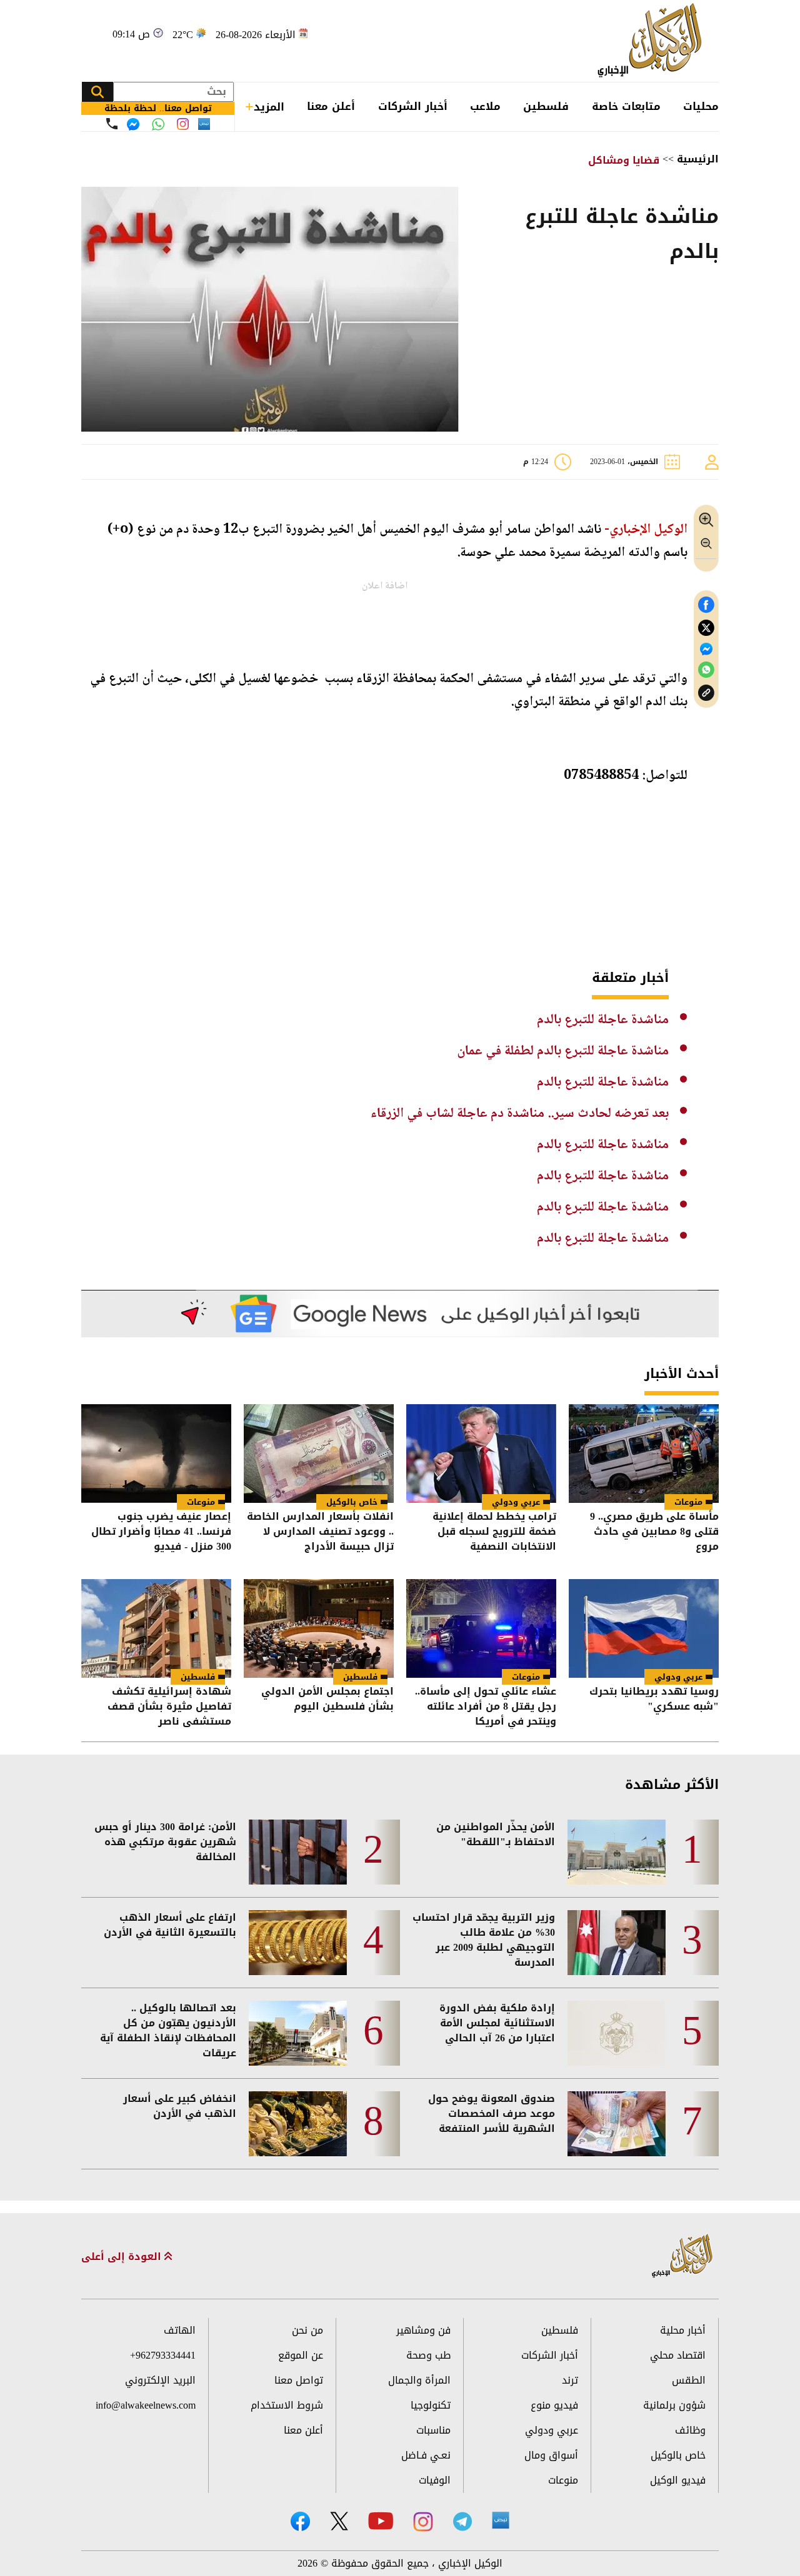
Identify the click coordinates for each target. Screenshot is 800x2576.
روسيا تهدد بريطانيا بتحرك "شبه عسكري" (654, 1700)
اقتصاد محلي (678, 2355)
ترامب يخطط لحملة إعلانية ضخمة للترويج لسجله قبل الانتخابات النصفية (494, 1532)
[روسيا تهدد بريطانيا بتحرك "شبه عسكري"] (644, 1628)
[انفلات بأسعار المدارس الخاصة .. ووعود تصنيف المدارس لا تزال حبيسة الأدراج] (319, 1454)
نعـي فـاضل (426, 2455)
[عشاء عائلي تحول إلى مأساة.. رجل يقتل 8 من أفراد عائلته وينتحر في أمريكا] (481, 1628)
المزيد (269, 107)
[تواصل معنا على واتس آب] (158, 124)
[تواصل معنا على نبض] (204, 124)
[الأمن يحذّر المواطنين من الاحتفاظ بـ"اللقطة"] (617, 1852)
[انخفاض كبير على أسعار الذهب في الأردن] (298, 2124)
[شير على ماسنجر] (706, 649)
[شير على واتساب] (706, 670)
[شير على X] (706, 628)
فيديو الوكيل (678, 2480)
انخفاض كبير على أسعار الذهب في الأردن (180, 2106)
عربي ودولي (516, 1502)
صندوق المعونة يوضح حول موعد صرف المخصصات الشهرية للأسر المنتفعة (492, 2114)
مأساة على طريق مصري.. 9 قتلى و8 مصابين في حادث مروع (654, 1532)
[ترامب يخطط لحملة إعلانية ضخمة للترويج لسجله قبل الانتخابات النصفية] (481, 1454)
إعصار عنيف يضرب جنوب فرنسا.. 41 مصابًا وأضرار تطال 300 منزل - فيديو (161, 1532)
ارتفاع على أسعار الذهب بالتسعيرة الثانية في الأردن (170, 1925)
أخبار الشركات (413, 106)
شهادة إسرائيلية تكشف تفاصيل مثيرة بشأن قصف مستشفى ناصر (169, 1707)
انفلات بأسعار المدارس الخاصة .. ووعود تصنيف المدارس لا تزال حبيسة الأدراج (320, 1532)
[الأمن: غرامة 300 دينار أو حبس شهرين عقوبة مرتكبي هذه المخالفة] (298, 1852)
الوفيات (435, 2480)
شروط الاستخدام (287, 2405)
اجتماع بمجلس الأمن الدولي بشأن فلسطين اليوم (327, 1700)
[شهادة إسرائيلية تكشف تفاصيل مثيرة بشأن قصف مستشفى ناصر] (156, 1628)
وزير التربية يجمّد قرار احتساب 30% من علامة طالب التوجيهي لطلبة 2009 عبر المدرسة (484, 1940)
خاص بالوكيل (352, 1502)
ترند (570, 2380)
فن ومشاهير (423, 2330)
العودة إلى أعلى (123, 2257)
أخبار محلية (683, 2330)
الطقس (689, 2380)
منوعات (688, 1502)
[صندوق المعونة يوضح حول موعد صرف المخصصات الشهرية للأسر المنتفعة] (617, 2124)
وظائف (690, 2430)
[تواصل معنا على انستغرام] (183, 124)
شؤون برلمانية (674, 2405)
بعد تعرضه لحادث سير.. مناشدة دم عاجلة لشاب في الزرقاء (520, 1114)
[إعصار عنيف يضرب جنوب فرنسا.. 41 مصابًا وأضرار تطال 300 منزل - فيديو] (156, 1454)
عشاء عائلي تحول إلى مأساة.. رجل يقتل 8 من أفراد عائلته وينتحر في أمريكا (486, 1707)
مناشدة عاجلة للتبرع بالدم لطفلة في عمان (563, 1051)
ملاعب (485, 106)
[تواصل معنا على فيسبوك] (133, 124)
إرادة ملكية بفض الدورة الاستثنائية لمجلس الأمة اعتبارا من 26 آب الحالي (497, 2023)
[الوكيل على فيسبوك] (300, 2521)
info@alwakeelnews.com (146, 2405)
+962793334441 (163, 2355)
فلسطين (546, 106)
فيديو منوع (554, 2405)
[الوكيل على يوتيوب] (381, 2521)
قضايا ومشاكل (624, 160)
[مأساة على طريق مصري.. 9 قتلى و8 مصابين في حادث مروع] (644, 1454)
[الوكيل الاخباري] (682, 2256)
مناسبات (433, 2430)
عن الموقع (301, 2355)
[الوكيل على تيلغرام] (462, 2521)
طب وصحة (428, 2355)
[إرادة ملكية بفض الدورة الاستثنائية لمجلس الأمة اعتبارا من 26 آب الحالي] (617, 2033)
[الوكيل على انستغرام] (423, 2522)
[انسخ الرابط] (706, 693)
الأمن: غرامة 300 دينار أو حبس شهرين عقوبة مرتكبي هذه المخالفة (165, 1842)
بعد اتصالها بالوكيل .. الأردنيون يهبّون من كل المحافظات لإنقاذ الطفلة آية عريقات (168, 2031)
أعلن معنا (331, 106)
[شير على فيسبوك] (706, 605)
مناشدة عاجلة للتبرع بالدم (603, 1020)
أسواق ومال (551, 2455)
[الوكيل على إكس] (339, 2521)
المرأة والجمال (419, 2380)
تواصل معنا (299, 2380)
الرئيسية (698, 159)
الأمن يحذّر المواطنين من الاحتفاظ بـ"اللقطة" (496, 1835)
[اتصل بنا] (112, 124)
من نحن (307, 2330)
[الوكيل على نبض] (501, 2520)
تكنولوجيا (431, 2405)
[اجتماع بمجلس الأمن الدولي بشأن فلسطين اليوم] (319, 1628)
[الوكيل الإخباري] (653, 41)
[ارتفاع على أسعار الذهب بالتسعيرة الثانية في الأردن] (298, 1943)
